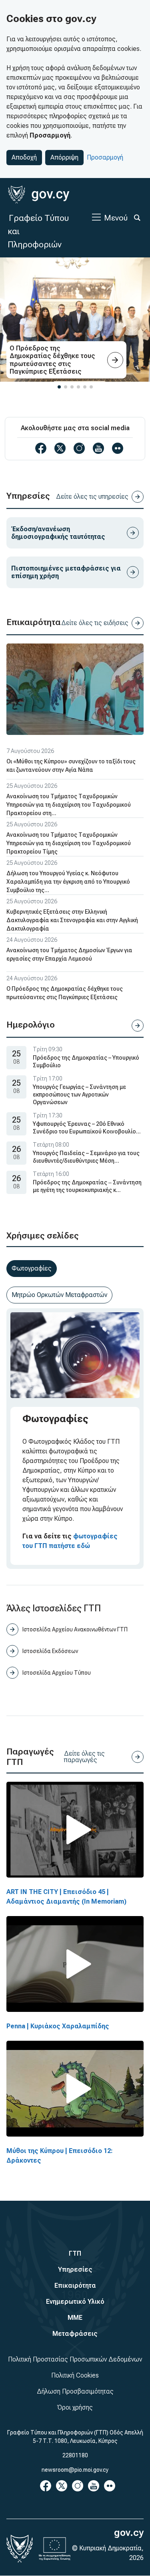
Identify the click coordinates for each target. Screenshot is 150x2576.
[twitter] (60, 448)
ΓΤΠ (75, 2253)
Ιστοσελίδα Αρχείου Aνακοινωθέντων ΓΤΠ (75, 1629)
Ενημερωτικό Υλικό (75, 2302)
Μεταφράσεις (75, 2334)
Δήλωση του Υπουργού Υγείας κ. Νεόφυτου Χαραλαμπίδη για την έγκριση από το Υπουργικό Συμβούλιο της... (68, 882)
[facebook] (41, 448)
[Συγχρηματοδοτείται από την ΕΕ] (55, 2549)
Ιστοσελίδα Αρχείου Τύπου (57, 1673)
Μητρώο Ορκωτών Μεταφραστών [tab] (59, 1295)
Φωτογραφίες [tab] (32, 1268)
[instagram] (79, 448)
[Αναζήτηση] (137, 218)
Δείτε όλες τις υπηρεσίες (92, 497)
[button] (59, 387)
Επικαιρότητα (75, 2286)
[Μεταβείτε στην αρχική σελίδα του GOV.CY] (39, 195)
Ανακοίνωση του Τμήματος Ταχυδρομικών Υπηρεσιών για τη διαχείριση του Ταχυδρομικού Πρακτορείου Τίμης (69, 843)
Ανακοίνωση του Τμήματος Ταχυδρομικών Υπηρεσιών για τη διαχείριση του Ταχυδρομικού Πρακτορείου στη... (69, 805)
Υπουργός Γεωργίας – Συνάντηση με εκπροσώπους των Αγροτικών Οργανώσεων (79, 1095)
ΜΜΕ (75, 2318)
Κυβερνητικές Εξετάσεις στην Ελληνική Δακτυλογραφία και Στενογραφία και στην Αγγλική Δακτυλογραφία (72, 920)
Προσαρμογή (105, 157)
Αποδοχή (24, 157)
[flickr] (118, 448)
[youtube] (98, 448)
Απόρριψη (64, 157)
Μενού (116, 218)
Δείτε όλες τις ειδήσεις (95, 623)
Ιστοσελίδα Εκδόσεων (50, 1651)
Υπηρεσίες (75, 2269)
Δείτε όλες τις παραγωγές (84, 1757)
